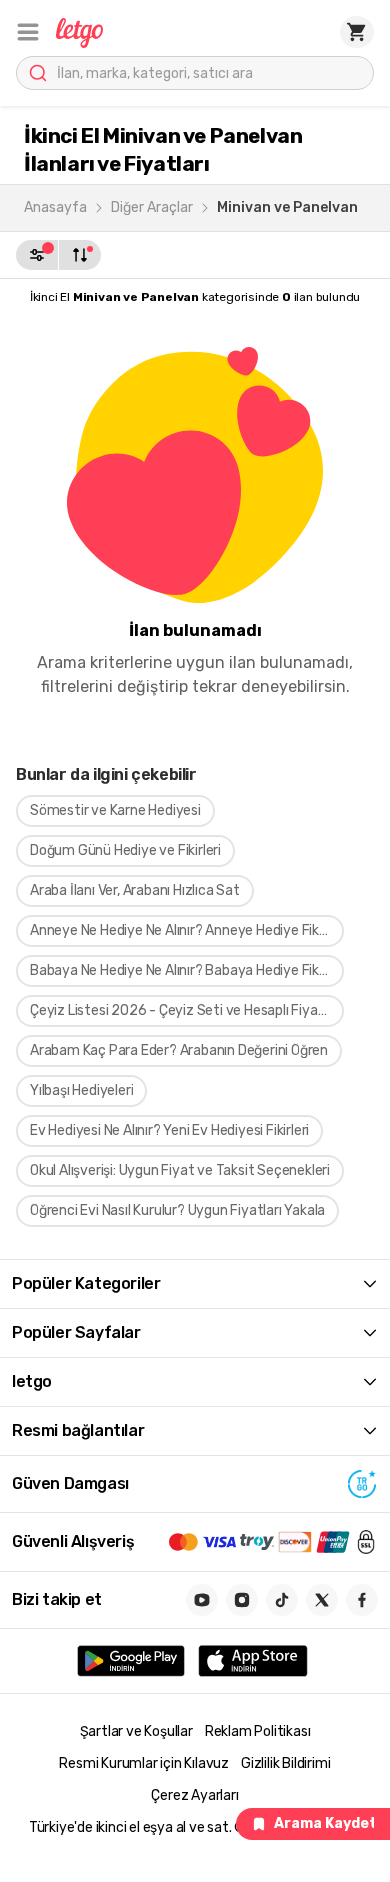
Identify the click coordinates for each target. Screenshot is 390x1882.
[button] (28, 32)
